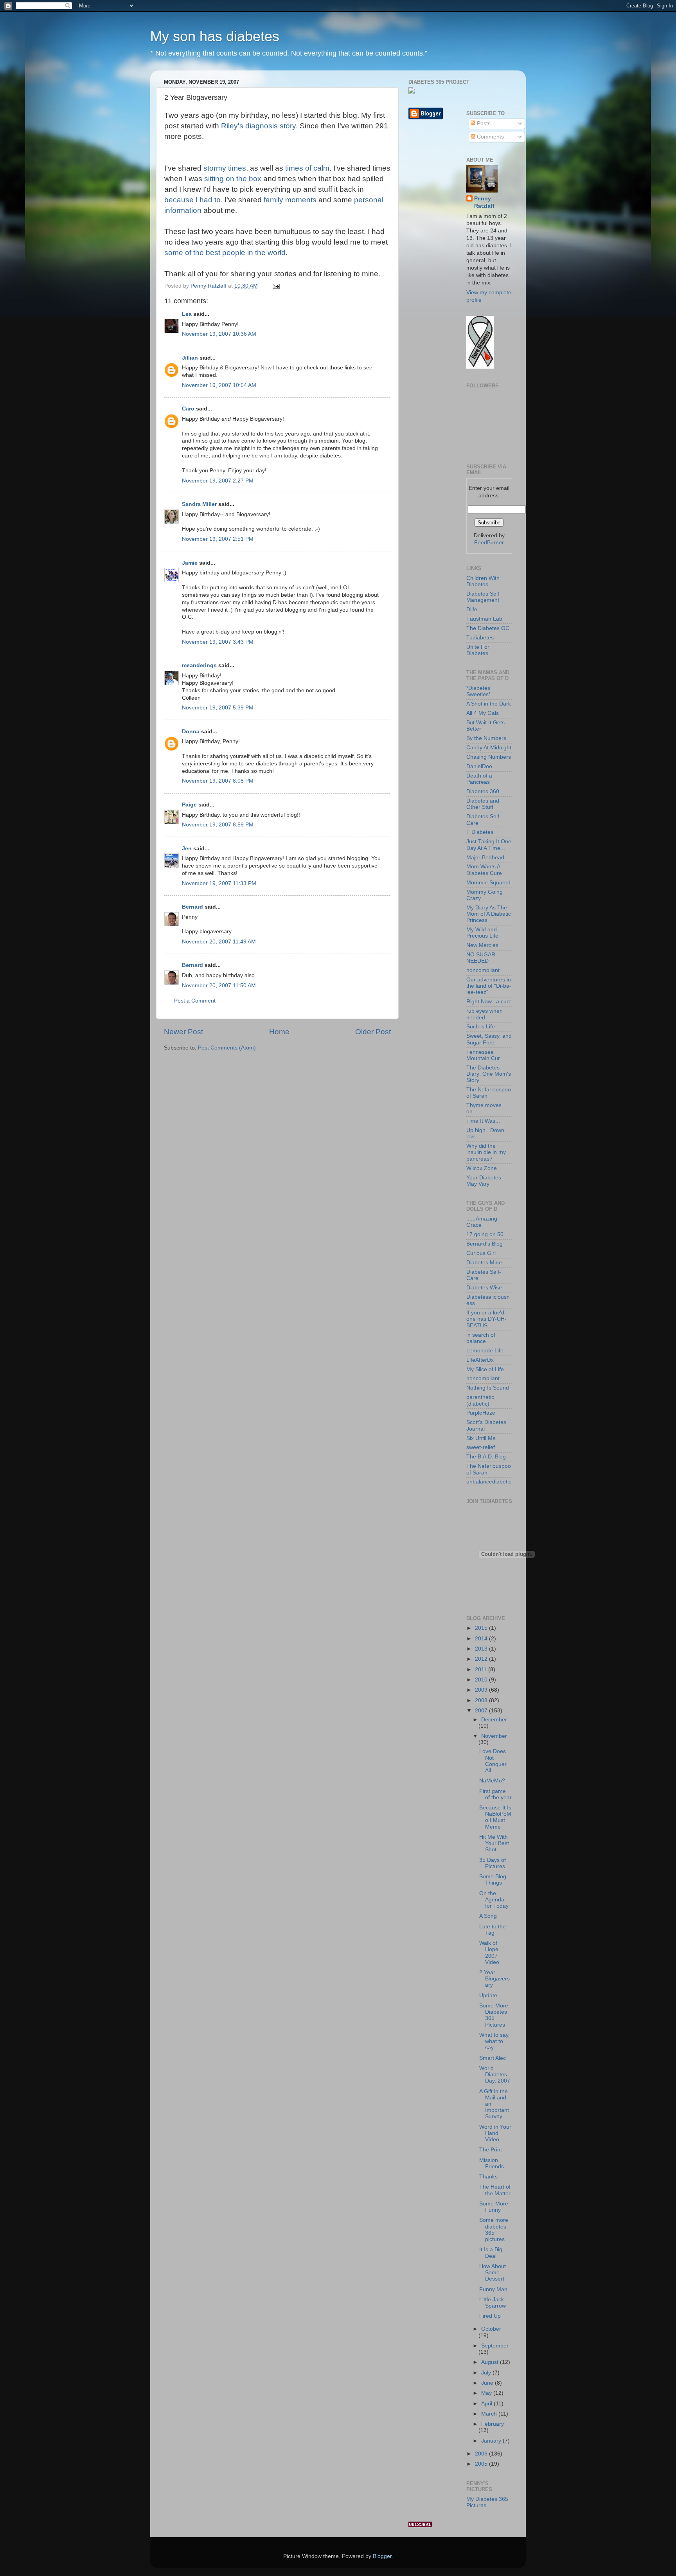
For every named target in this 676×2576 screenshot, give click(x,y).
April (487, 2404)
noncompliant (483, 970)
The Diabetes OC (488, 628)
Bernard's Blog (485, 1244)
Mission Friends (492, 2163)
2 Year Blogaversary (494, 1979)
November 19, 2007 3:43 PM (218, 642)
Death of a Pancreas (479, 779)
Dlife (472, 609)
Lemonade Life (485, 1351)
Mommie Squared (488, 883)
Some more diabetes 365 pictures (494, 2230)
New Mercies (482, 945)
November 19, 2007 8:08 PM (218, 781)
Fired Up (490, 2316)
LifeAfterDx (480, 1360)
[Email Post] (276, 286)
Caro (188, 409)
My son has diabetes (215, 36)
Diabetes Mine (484, 1263)
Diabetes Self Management (483, 597)
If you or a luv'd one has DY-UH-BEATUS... (486, 1319)
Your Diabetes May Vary (484, 1181)
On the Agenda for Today (494, 1900)
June (488, 2383)
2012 (482, 1659)
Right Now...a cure (489, 1002)
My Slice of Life (485, 1369)
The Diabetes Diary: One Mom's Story (489, 1074)
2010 (482, 1680)
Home (279, 1032)
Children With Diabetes (483, 581)
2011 (482, 1670)
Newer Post (183, 1032)
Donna (191, 732)
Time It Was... (483, 1121)
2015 (482, 1628)
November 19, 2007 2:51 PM (218, 539)
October (491, 2329)
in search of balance (481, 1338)
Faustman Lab (484, 619)
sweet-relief (481, 1447)
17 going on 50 (485, 1234)
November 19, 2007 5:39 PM (218, 708)
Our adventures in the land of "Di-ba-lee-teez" (489, 986)
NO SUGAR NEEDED (481, 958)
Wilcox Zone (482, 1168)
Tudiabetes (480, 638)
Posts (483, 123)
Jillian (190, 358)
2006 (482, 2454)
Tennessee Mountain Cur (483, 1055)
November (494, 1736)
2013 (482, 1649)
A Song (488, 1916)
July (487, 2373)
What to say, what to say (494, 2041)
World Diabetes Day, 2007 (495, 2075)
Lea (187, 314)
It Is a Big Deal (491, 2253)
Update (488, 1995)
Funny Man (493, 2289)
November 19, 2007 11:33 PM (219, 883)
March (490, 2414)
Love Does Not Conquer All (493, 1761)
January (492, 2441)
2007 (482, 1711)
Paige (189, 805)
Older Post (373, 1032)
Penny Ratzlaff (484, 202)
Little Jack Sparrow (493, 2303)
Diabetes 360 (483, 791)
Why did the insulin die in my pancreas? (486, 1152)
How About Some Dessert (493, 2273)
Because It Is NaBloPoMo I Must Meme (495, 1817)
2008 (482, 1700)
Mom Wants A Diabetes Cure (484, 870)
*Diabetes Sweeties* (478, 691)
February (493, 2424)
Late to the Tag (493, 1930)
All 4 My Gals (483, 713)
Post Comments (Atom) (227, 1048)
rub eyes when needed (485, 1014)
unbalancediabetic (489, 1482)
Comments (490, 137)
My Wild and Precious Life (482, 933)
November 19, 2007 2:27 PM (218, 481)
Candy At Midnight (489, 748)
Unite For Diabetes (478, 650)
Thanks (488, 2177)
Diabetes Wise (484, 1288)
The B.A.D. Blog (486, 1457)
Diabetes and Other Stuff (483, 804)
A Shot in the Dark (489, 704)
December (494, 1720)
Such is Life (481, 1027)
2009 (482, 1690)
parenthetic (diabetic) (480, 1400)
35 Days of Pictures (493, 1863)
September (495, 2346)
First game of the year (495, 1794)
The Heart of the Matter (495, 2190)
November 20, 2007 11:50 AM (219, 986)
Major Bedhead (485, 858)
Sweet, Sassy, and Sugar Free (489, 1039)
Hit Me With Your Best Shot (494, 1843)
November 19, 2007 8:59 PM (218, 825)
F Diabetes (480, 832)
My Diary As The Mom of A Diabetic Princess (489, 914)
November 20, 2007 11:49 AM (219, 942)
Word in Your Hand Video (495, 2133)
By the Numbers (486, 738)
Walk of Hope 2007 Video (489, 1953)
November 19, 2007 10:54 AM (219, 385)
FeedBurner (489, 543)
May (487, 2393)
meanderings (199, 665)
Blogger (382, 2556)
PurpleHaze (481, 1413)
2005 (482, 2464)
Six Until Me (481, 1438)
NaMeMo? (492, 1781)
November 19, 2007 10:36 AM (219, 334)
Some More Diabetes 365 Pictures (494, 2015)
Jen (187, 849)
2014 (482, 1639)
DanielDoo (479, 766)
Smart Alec (493, 2058)
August (491, 2362)
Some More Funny (494, 2207)
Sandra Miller (199, 504)
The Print (491, 2150)
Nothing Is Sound (488, 1388)
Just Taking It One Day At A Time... (489, 845)
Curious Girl (481, 1253)
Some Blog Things (493, 1880)
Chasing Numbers (489, 757)
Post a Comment (195, 1001)
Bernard (192, 907)
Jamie (190, 563)
